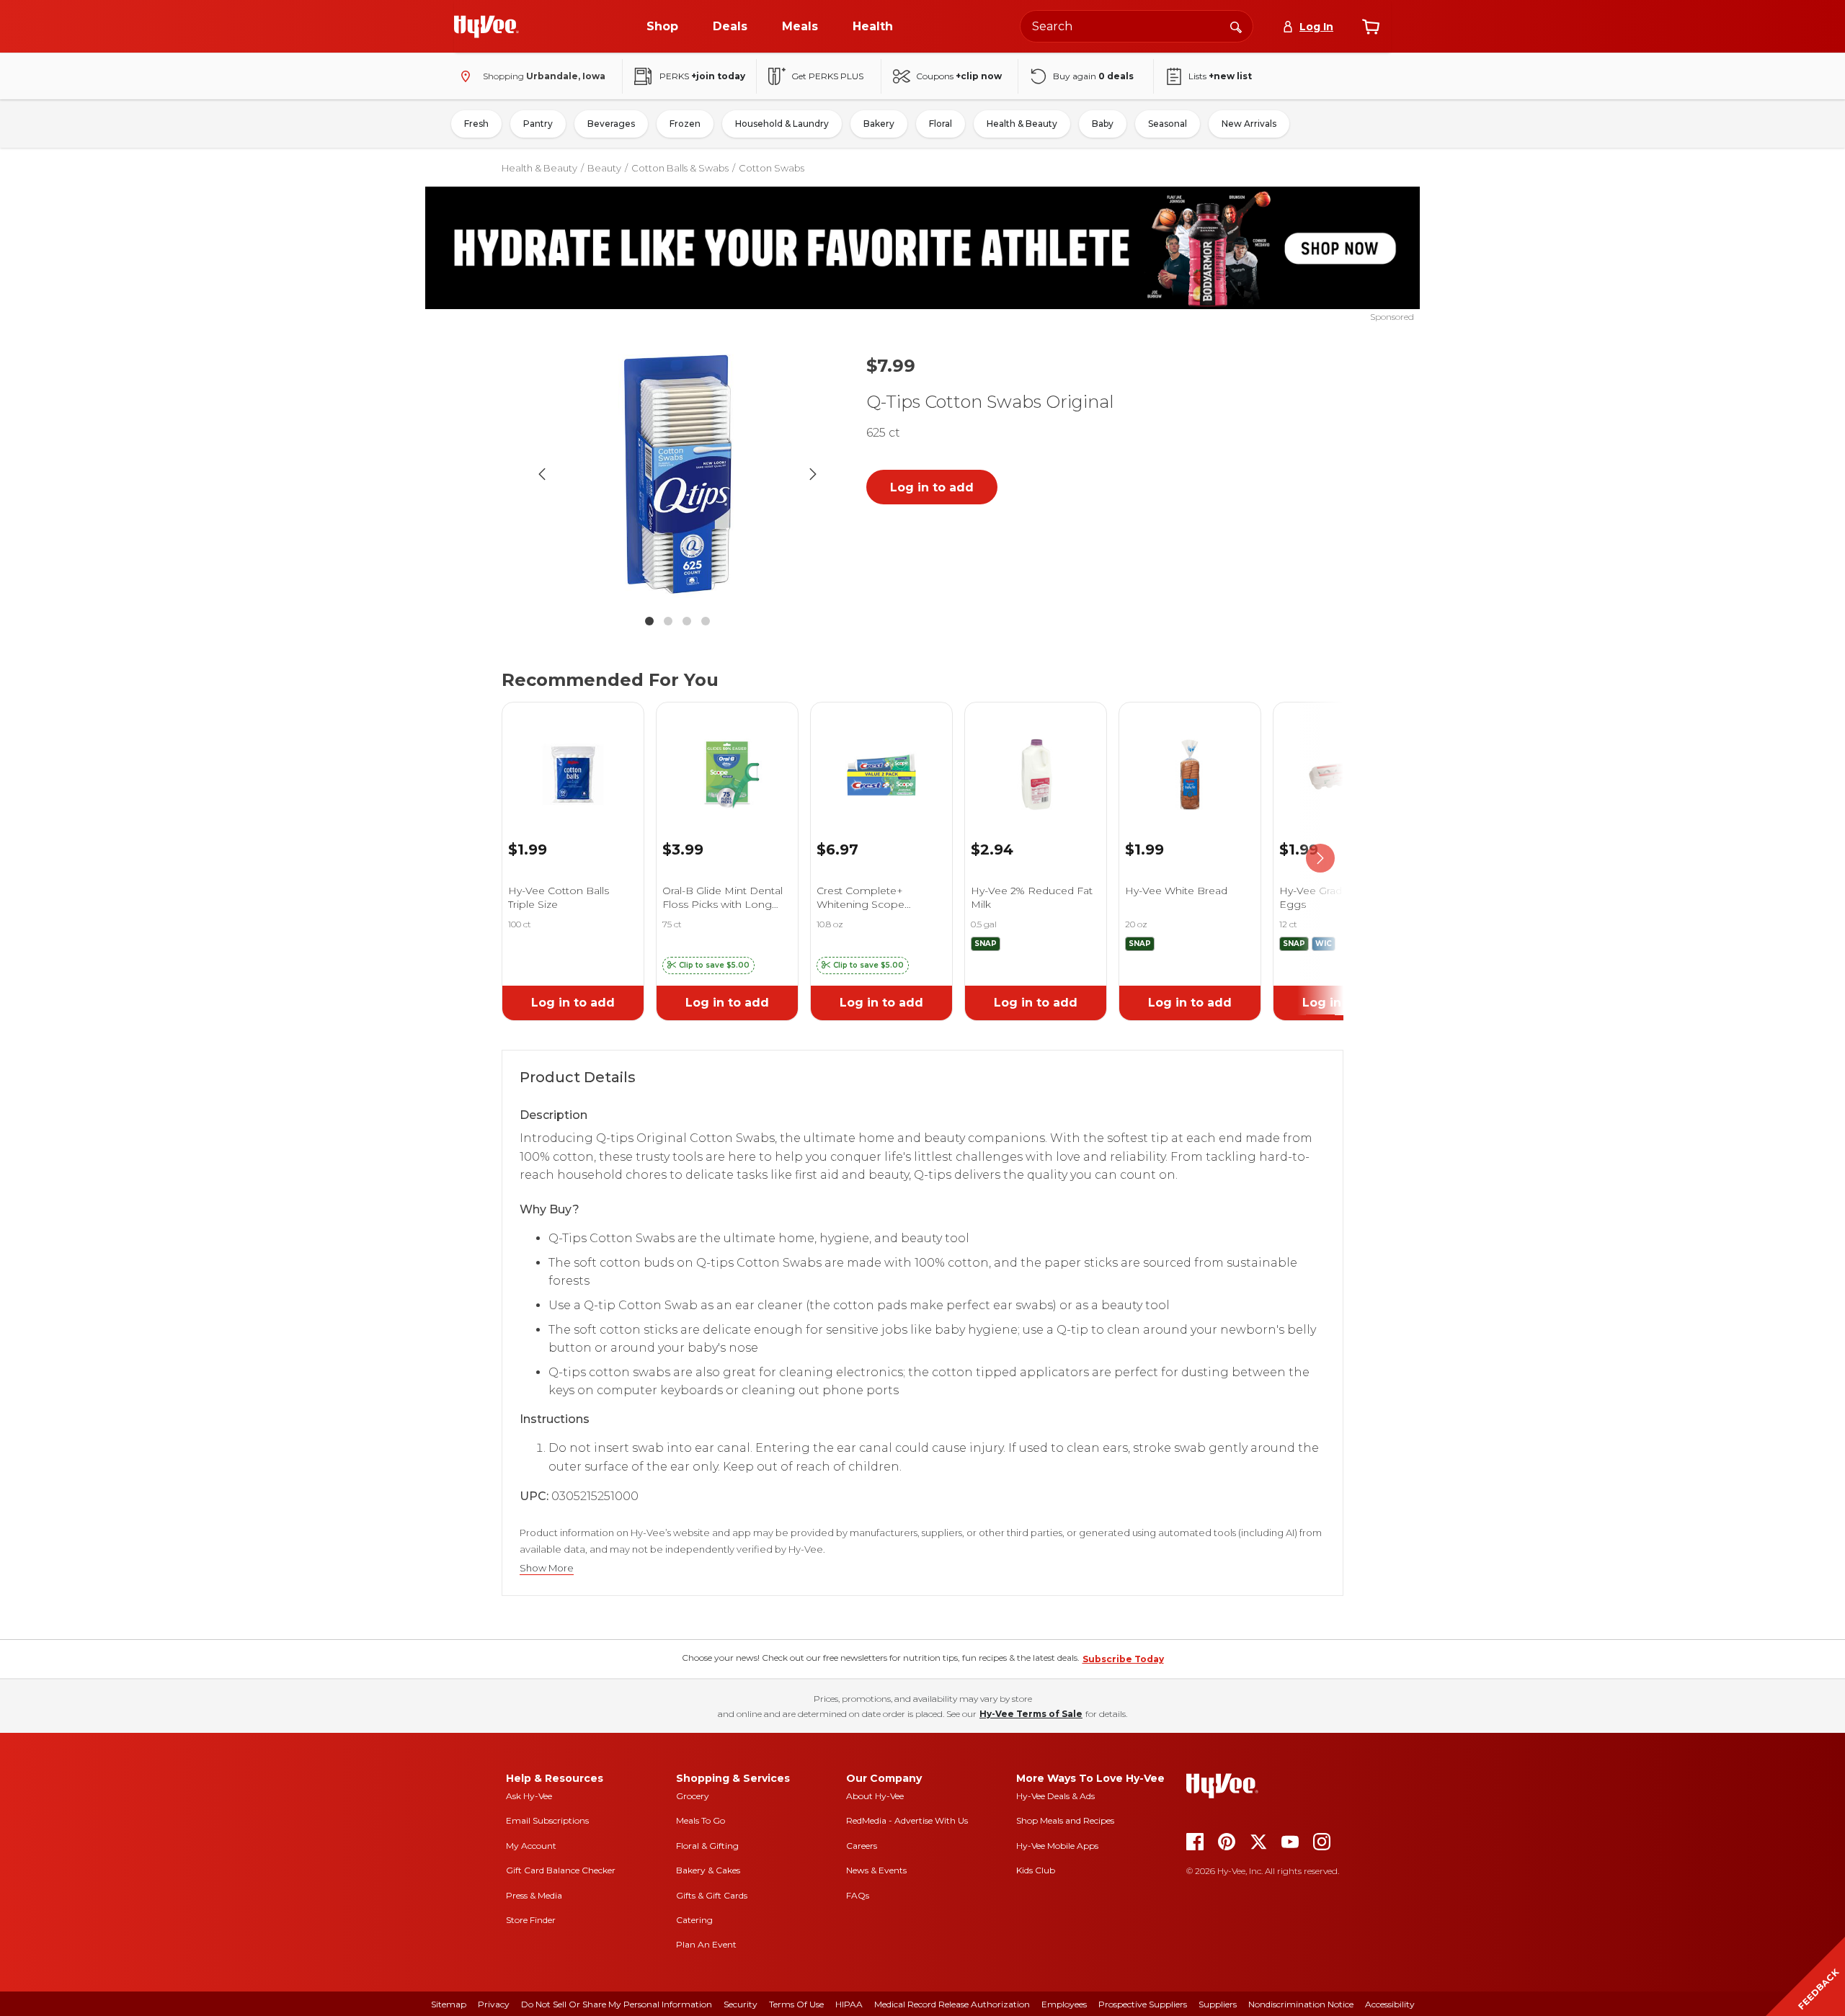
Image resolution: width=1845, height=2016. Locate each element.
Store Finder (531, 1920)
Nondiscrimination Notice (1301, 2004)
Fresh (476, 124)
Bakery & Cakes (708, 1870)
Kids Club (1036, 1870)
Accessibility (1390, 2004)
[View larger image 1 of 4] (677, 474)
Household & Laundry (782, 124)
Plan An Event (706, 1944)
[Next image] (813, 474)
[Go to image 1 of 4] (649, 621)
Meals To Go (701, 1820)
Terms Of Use (796, 2004)
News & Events (876, 1870)
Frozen (685, 124)
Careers (862, 1846)
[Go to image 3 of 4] (687, 621)
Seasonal (1168, 124)
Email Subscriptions (547, 1820)
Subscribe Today (1123, 1659)
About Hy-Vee (875, 1796)
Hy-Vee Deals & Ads (1055, 1796)
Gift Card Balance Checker (561, 1870)
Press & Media (534, 1895)
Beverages (611, 124)
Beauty (604, 168)
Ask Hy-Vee (529, 1796)
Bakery (879, 124)
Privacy (494, 2004)
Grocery (693, 1796)
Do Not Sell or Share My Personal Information (617, 2004)
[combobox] (1137, 26)
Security (741, 2004)
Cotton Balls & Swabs (680, 168)
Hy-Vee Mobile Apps (1057, 1846)
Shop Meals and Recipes (1065, 1820)
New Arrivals (1249, 124)
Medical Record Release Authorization (952, 2004)
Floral (941, 124)
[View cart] (1371, 27)
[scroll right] (1320, 858)
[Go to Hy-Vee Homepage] (486, 27)
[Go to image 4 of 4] (706, 621)
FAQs (858, 1895)
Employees (1064, 2004)
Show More (547, 1568)
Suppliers (1218, 2004)
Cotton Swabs (772, 168)
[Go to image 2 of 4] (668, 621)
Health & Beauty (1022, 124)
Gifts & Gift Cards (712, 1895)
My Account (531, 1846)
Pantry (538, 124)
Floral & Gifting (707, 1846)
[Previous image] (542, 474)
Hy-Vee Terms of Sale (1031, 1714)
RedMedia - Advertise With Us (907, 1820)
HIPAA (849, 2004)
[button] (708, 965)
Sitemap (449, 2004)
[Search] (1236, 26)
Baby (1103, 124)
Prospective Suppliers (1143, 2004)
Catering (694, 1920)
